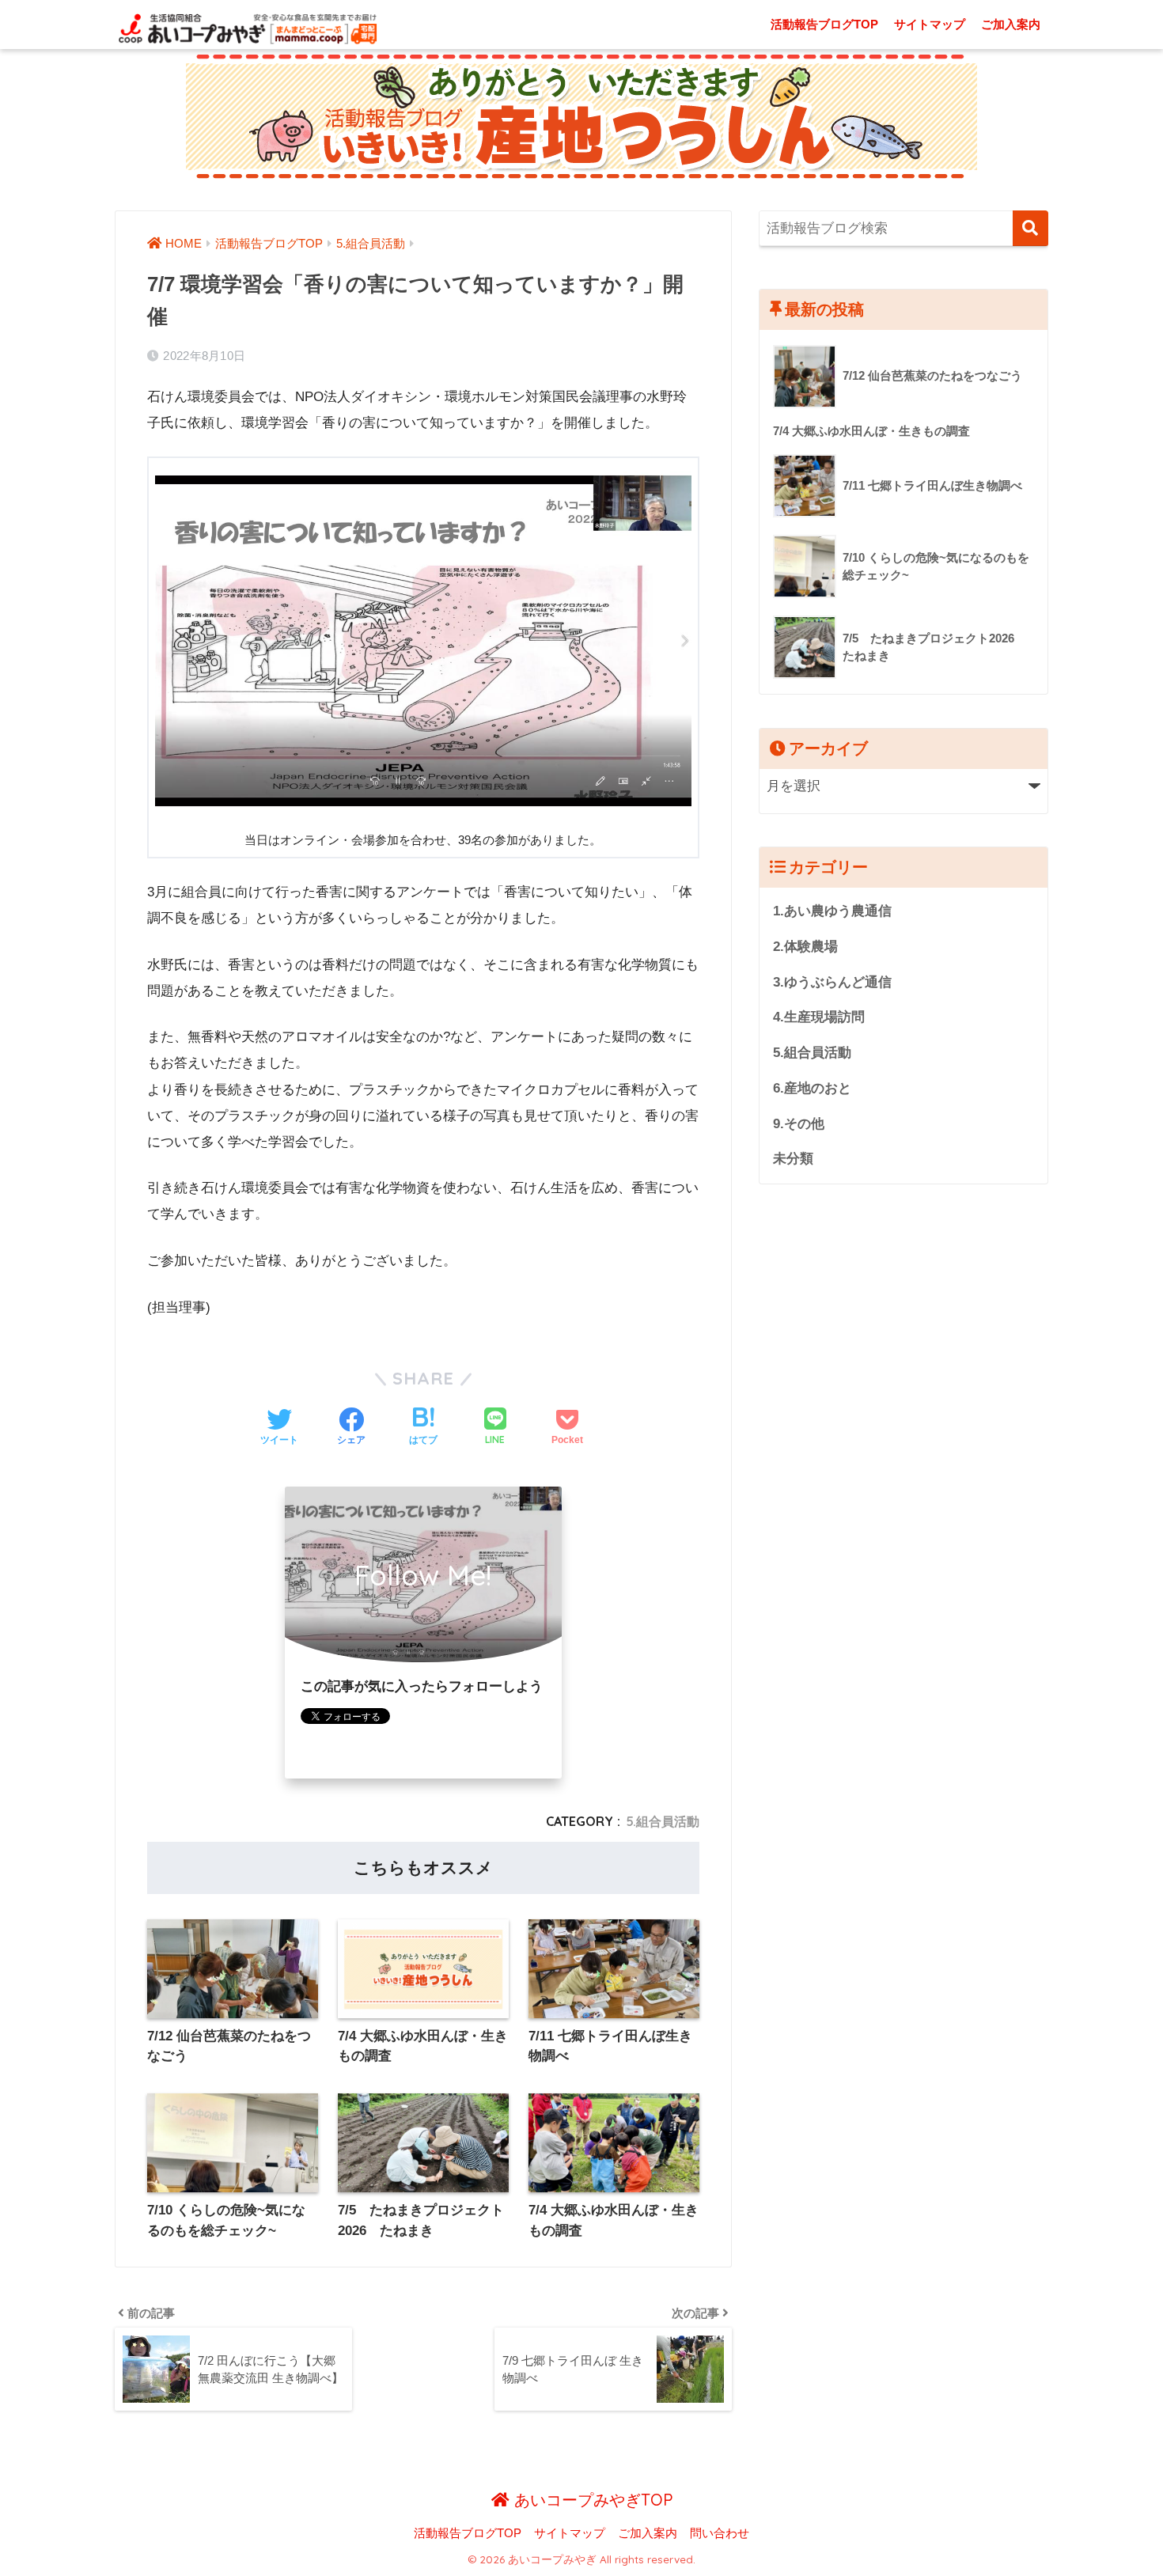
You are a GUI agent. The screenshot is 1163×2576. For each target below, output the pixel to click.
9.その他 (799, 1124)
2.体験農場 (805, 947)
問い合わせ (720, 2533)
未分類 (793, 1159)
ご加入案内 (1011, 24)
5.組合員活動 (663, 1821)
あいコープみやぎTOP (591, 2500)
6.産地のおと (812, 1088)
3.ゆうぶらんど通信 (832, 982)
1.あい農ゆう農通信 (832, 911)
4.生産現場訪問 (819, 1017)
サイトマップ (930, 24)
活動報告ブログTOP (824, 24)
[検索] (1030, 228)
